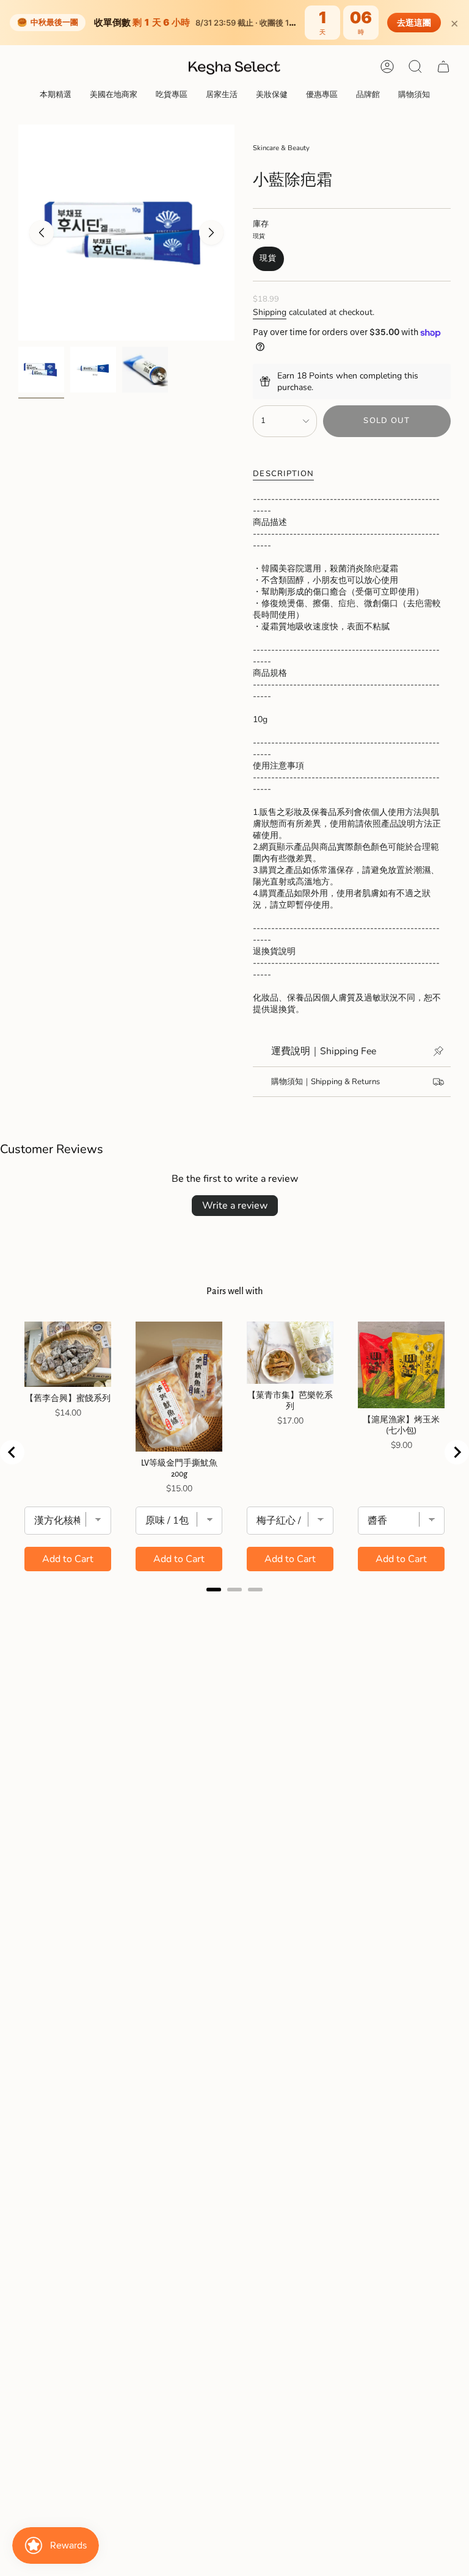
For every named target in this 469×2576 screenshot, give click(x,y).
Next (211, 233)
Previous (42, 233)
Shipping (270, 312)
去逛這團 (414, 23)
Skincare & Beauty (281, 148)
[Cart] (443, 67)
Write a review (235, 1206)
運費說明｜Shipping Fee (324, 1051)
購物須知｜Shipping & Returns (325, 1082)
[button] (56, 95)
